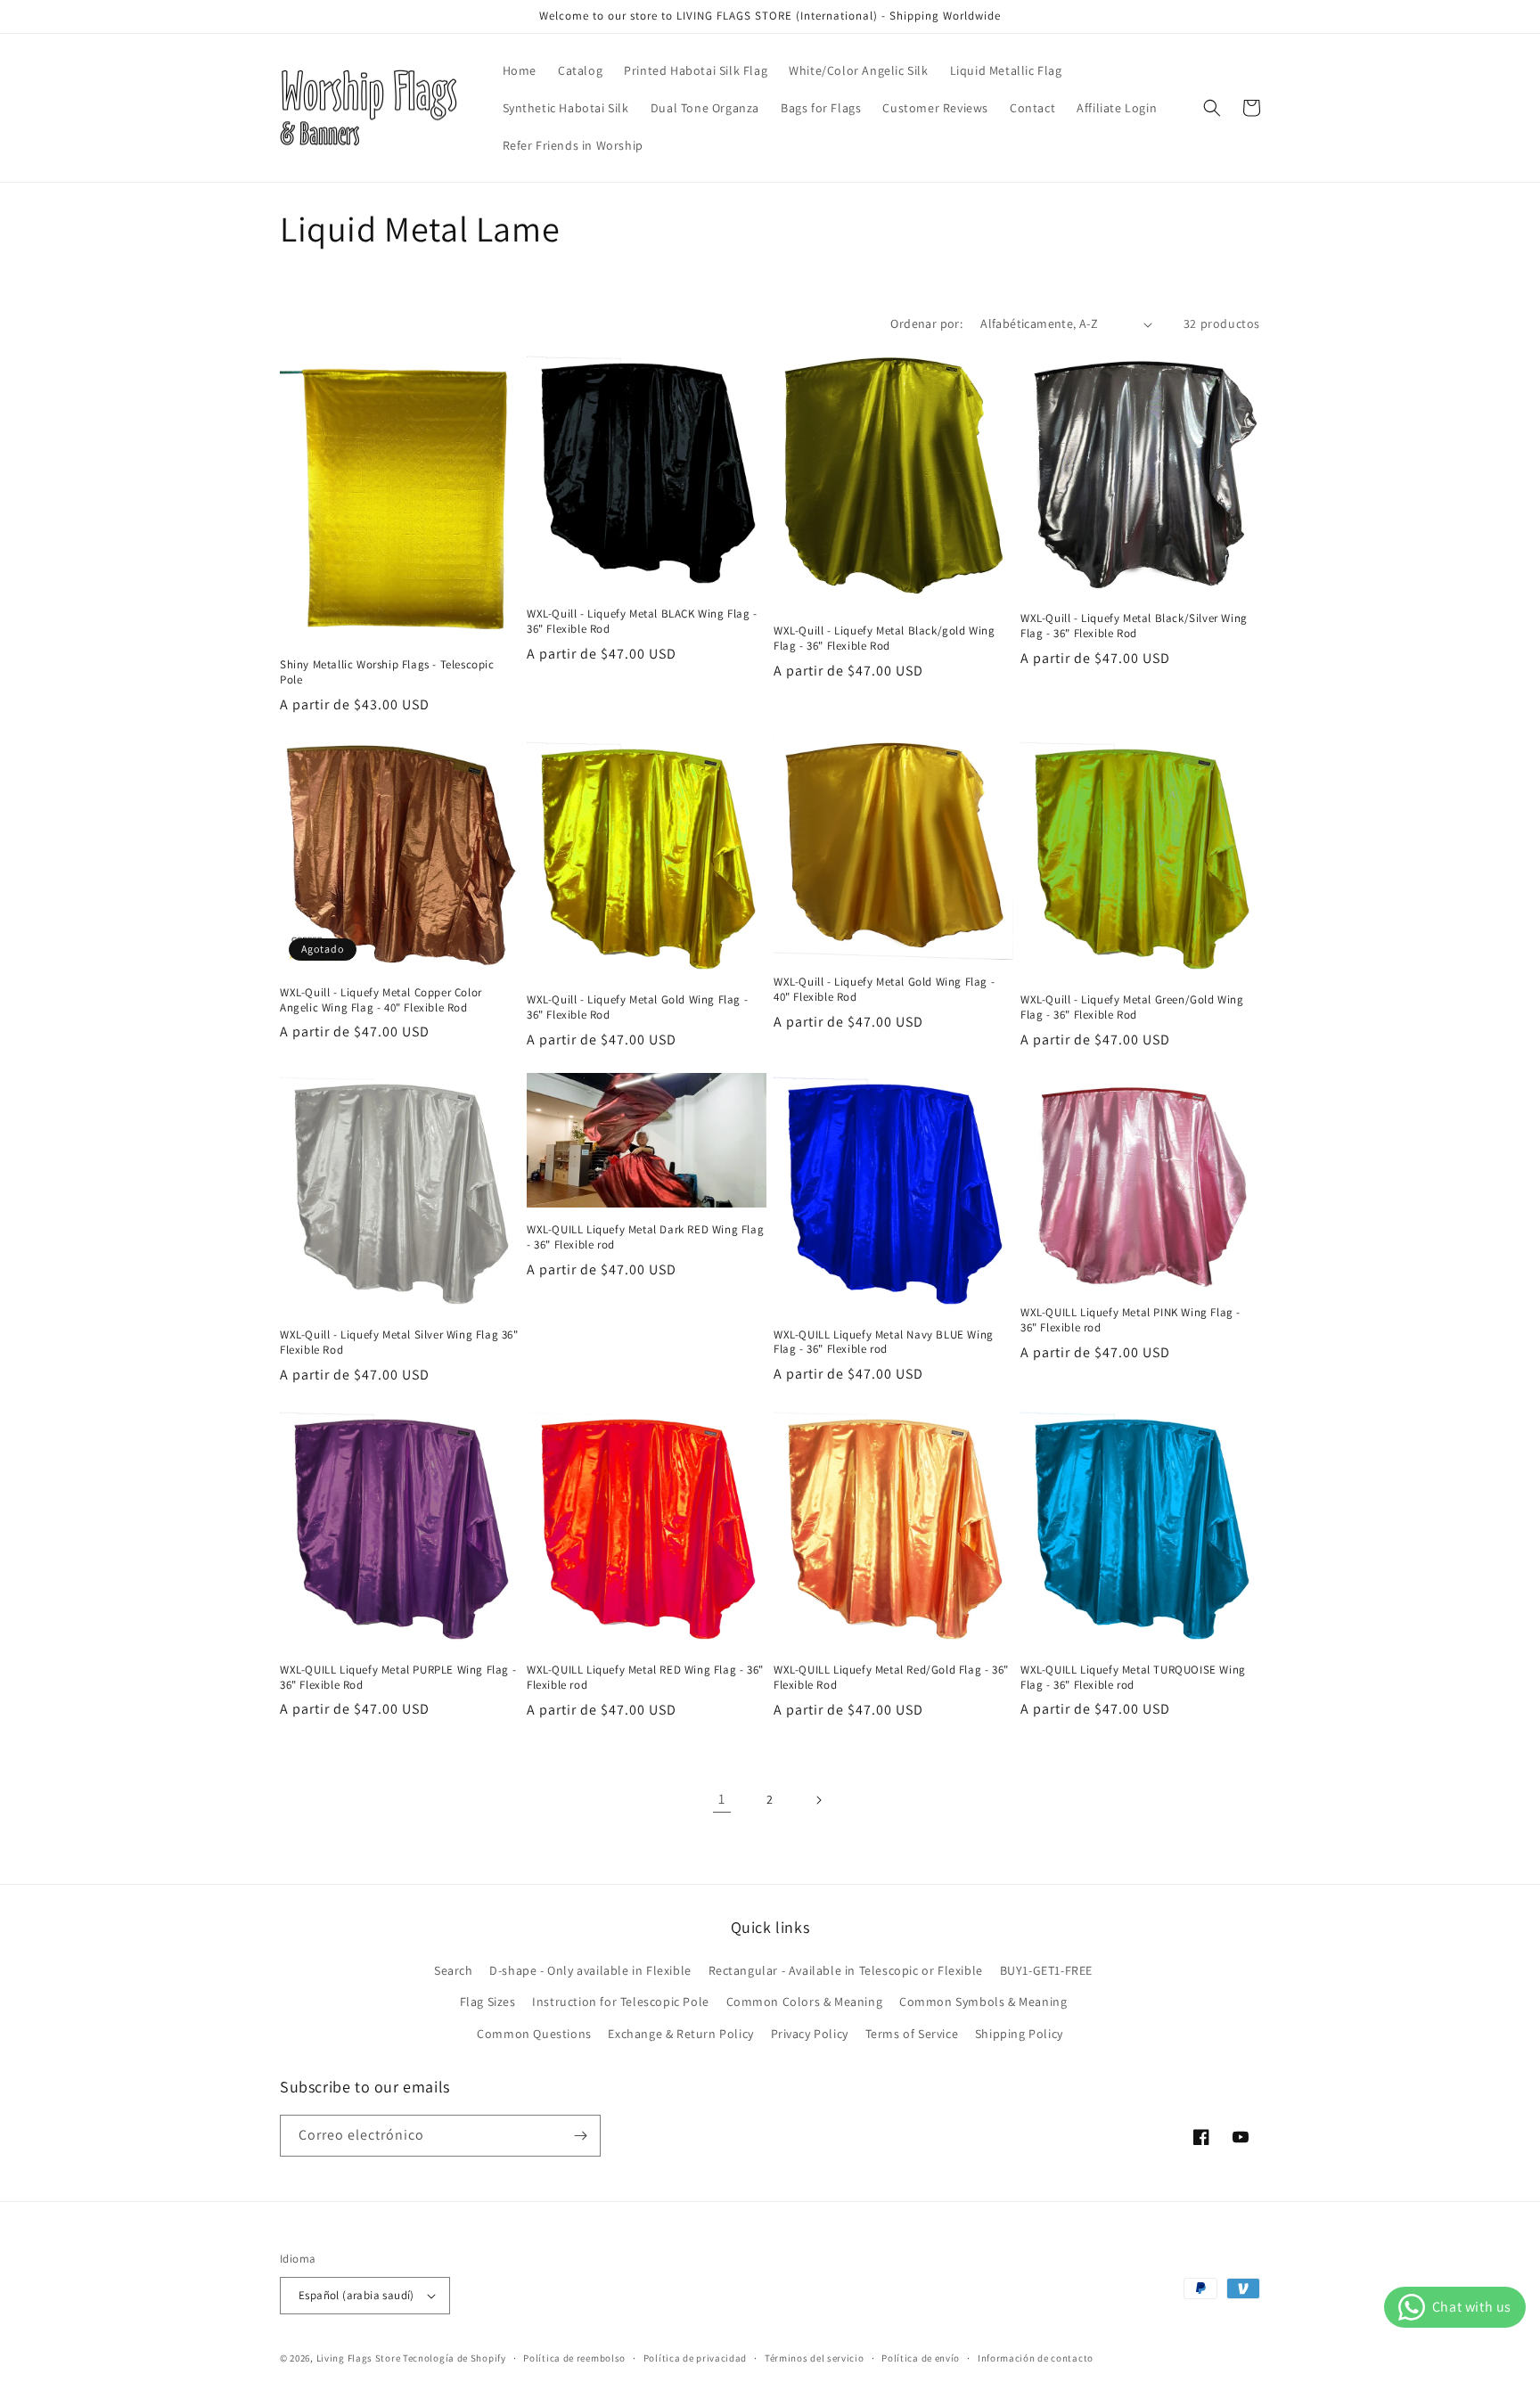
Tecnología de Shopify (455, 2358)
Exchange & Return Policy (680, 2034)
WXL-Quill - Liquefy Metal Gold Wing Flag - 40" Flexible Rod (884, 990)
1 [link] (722, 1799)
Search (454, 1970)
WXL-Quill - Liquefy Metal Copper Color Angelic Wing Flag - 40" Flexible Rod (381, 1000)
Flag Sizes (488, 2002)
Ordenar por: (926, 323)
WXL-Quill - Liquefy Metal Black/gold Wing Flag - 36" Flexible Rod (885, 639)
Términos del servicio (815, 2358)
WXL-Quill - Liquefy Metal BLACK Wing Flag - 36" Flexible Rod (642, 622)
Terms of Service (912, 2034)
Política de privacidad (695, 2358)
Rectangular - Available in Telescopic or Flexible (846, 1970)
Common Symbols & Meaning (983, 2002)
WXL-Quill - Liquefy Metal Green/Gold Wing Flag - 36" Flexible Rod (1132, 1007)
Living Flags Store (359, 2358)
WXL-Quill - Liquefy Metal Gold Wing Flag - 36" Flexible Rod (637, 1007)
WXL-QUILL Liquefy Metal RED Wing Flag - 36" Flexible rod (645, 1678)
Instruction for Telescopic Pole (621, 2002)
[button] (1212, 108)
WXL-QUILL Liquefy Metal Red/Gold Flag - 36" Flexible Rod (891, 1678)
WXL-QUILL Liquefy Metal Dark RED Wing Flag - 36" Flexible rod (645, 1237)
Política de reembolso (574, 2358)
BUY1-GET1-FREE (1046, 1970)
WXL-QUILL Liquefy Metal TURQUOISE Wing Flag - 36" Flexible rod (1133, 1678)
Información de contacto (1036, 2358)
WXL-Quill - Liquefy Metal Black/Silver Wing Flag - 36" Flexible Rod (1134, 626)
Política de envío (921, 2358)
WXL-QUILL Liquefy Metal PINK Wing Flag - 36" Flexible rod (1130, 1320)
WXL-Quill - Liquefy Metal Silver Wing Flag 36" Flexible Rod (399, 1343)
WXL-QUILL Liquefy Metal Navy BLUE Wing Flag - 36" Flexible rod (884, 1343)
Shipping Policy (1019, 2034)
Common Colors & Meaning (805, 2002)
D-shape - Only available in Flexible (590, 1970)
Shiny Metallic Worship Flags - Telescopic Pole (387, 672)
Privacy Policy (810, 2034)
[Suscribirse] (580, 2136)
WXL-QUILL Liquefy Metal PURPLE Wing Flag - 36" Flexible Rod (398, 1678)
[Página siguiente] (818, 1800)
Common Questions (534, 2034)
